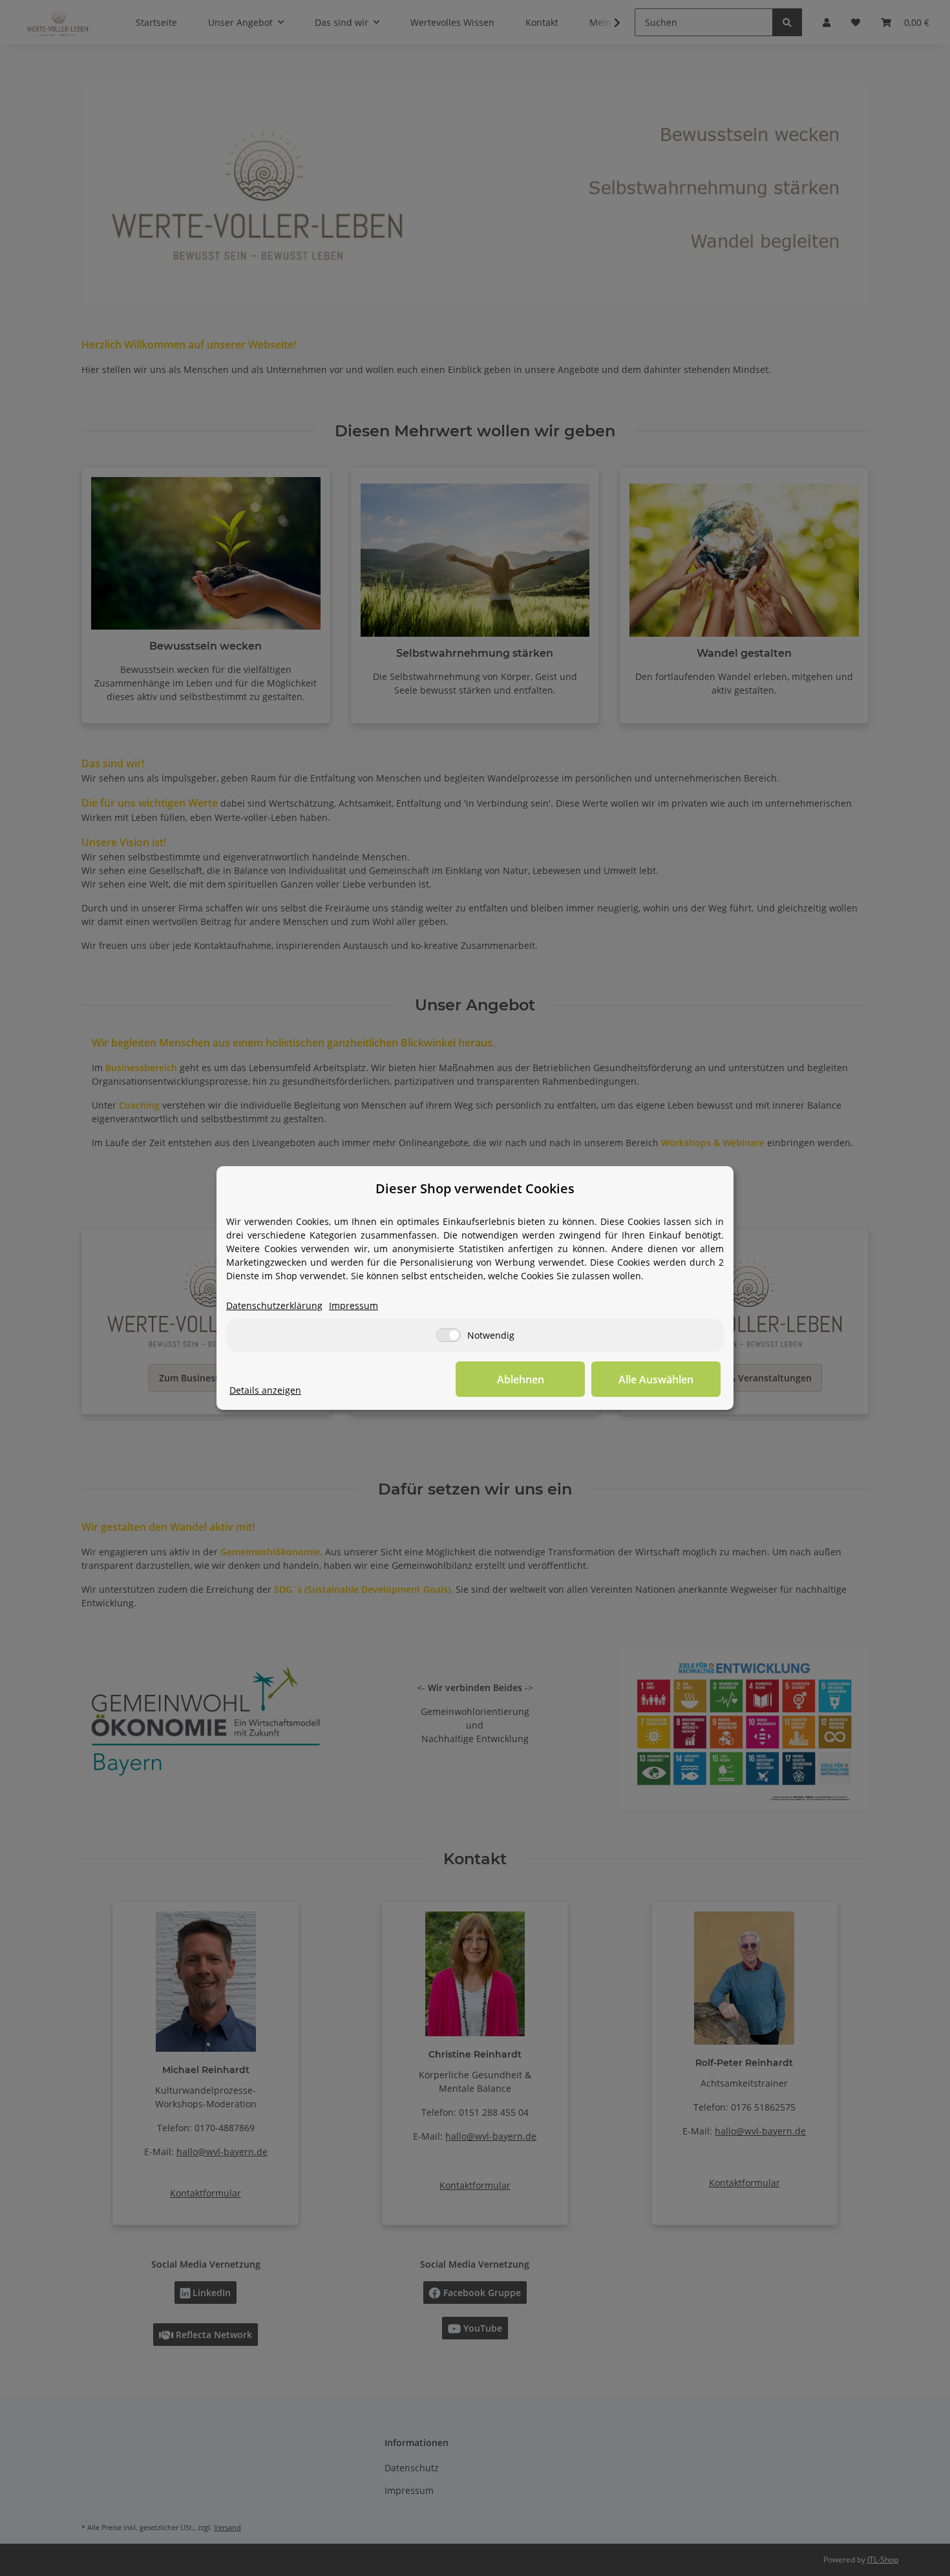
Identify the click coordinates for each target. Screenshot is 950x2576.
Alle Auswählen (656, 1379)
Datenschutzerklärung (274, 1305)
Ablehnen (521, 1379)
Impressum (354, 1305)
